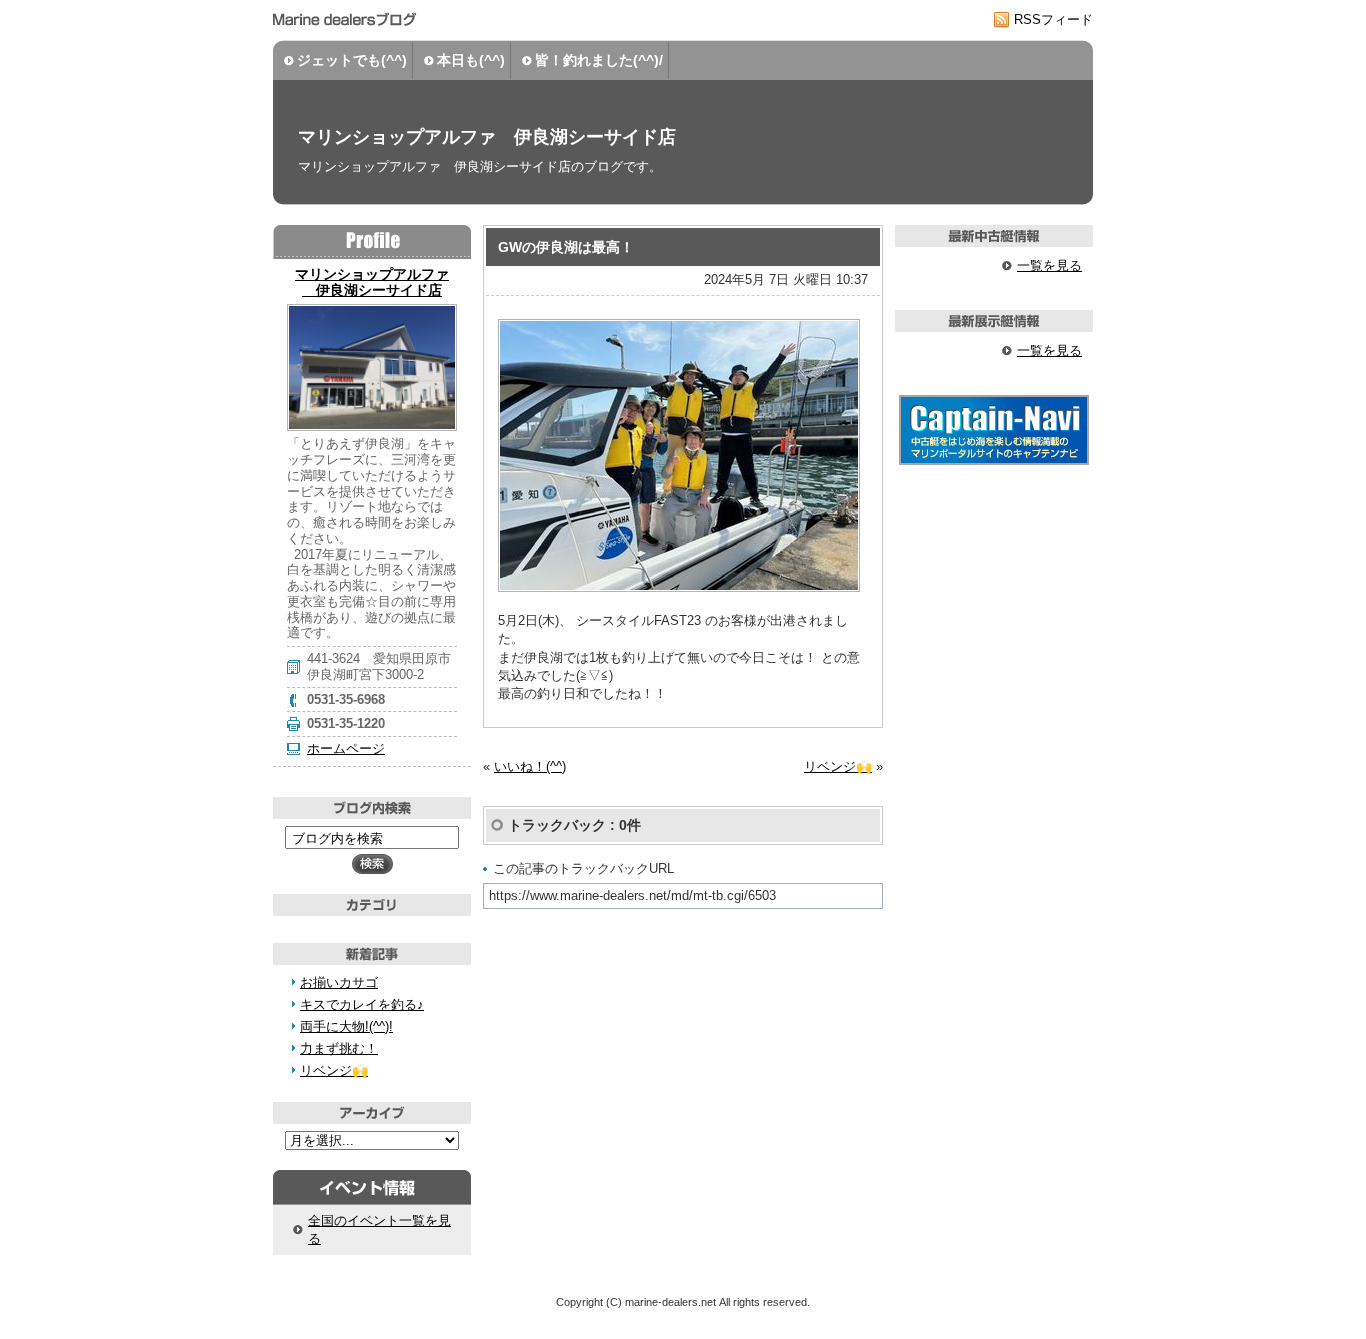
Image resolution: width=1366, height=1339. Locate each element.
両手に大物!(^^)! (346, 1026)
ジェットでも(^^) (352, 60)
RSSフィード (1053, 19)
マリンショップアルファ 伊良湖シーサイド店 (487, 137)
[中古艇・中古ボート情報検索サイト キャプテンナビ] (994, 460)
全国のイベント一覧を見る (379, 1229)
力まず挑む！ (339, 1048)
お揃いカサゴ (339, 982)
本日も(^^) (471, 60)
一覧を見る (1049, 265)
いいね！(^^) (530, 766)
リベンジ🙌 (838, 766)
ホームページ (346, 748)
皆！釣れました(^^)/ (599, 60)
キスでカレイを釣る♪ (362, 1004)
